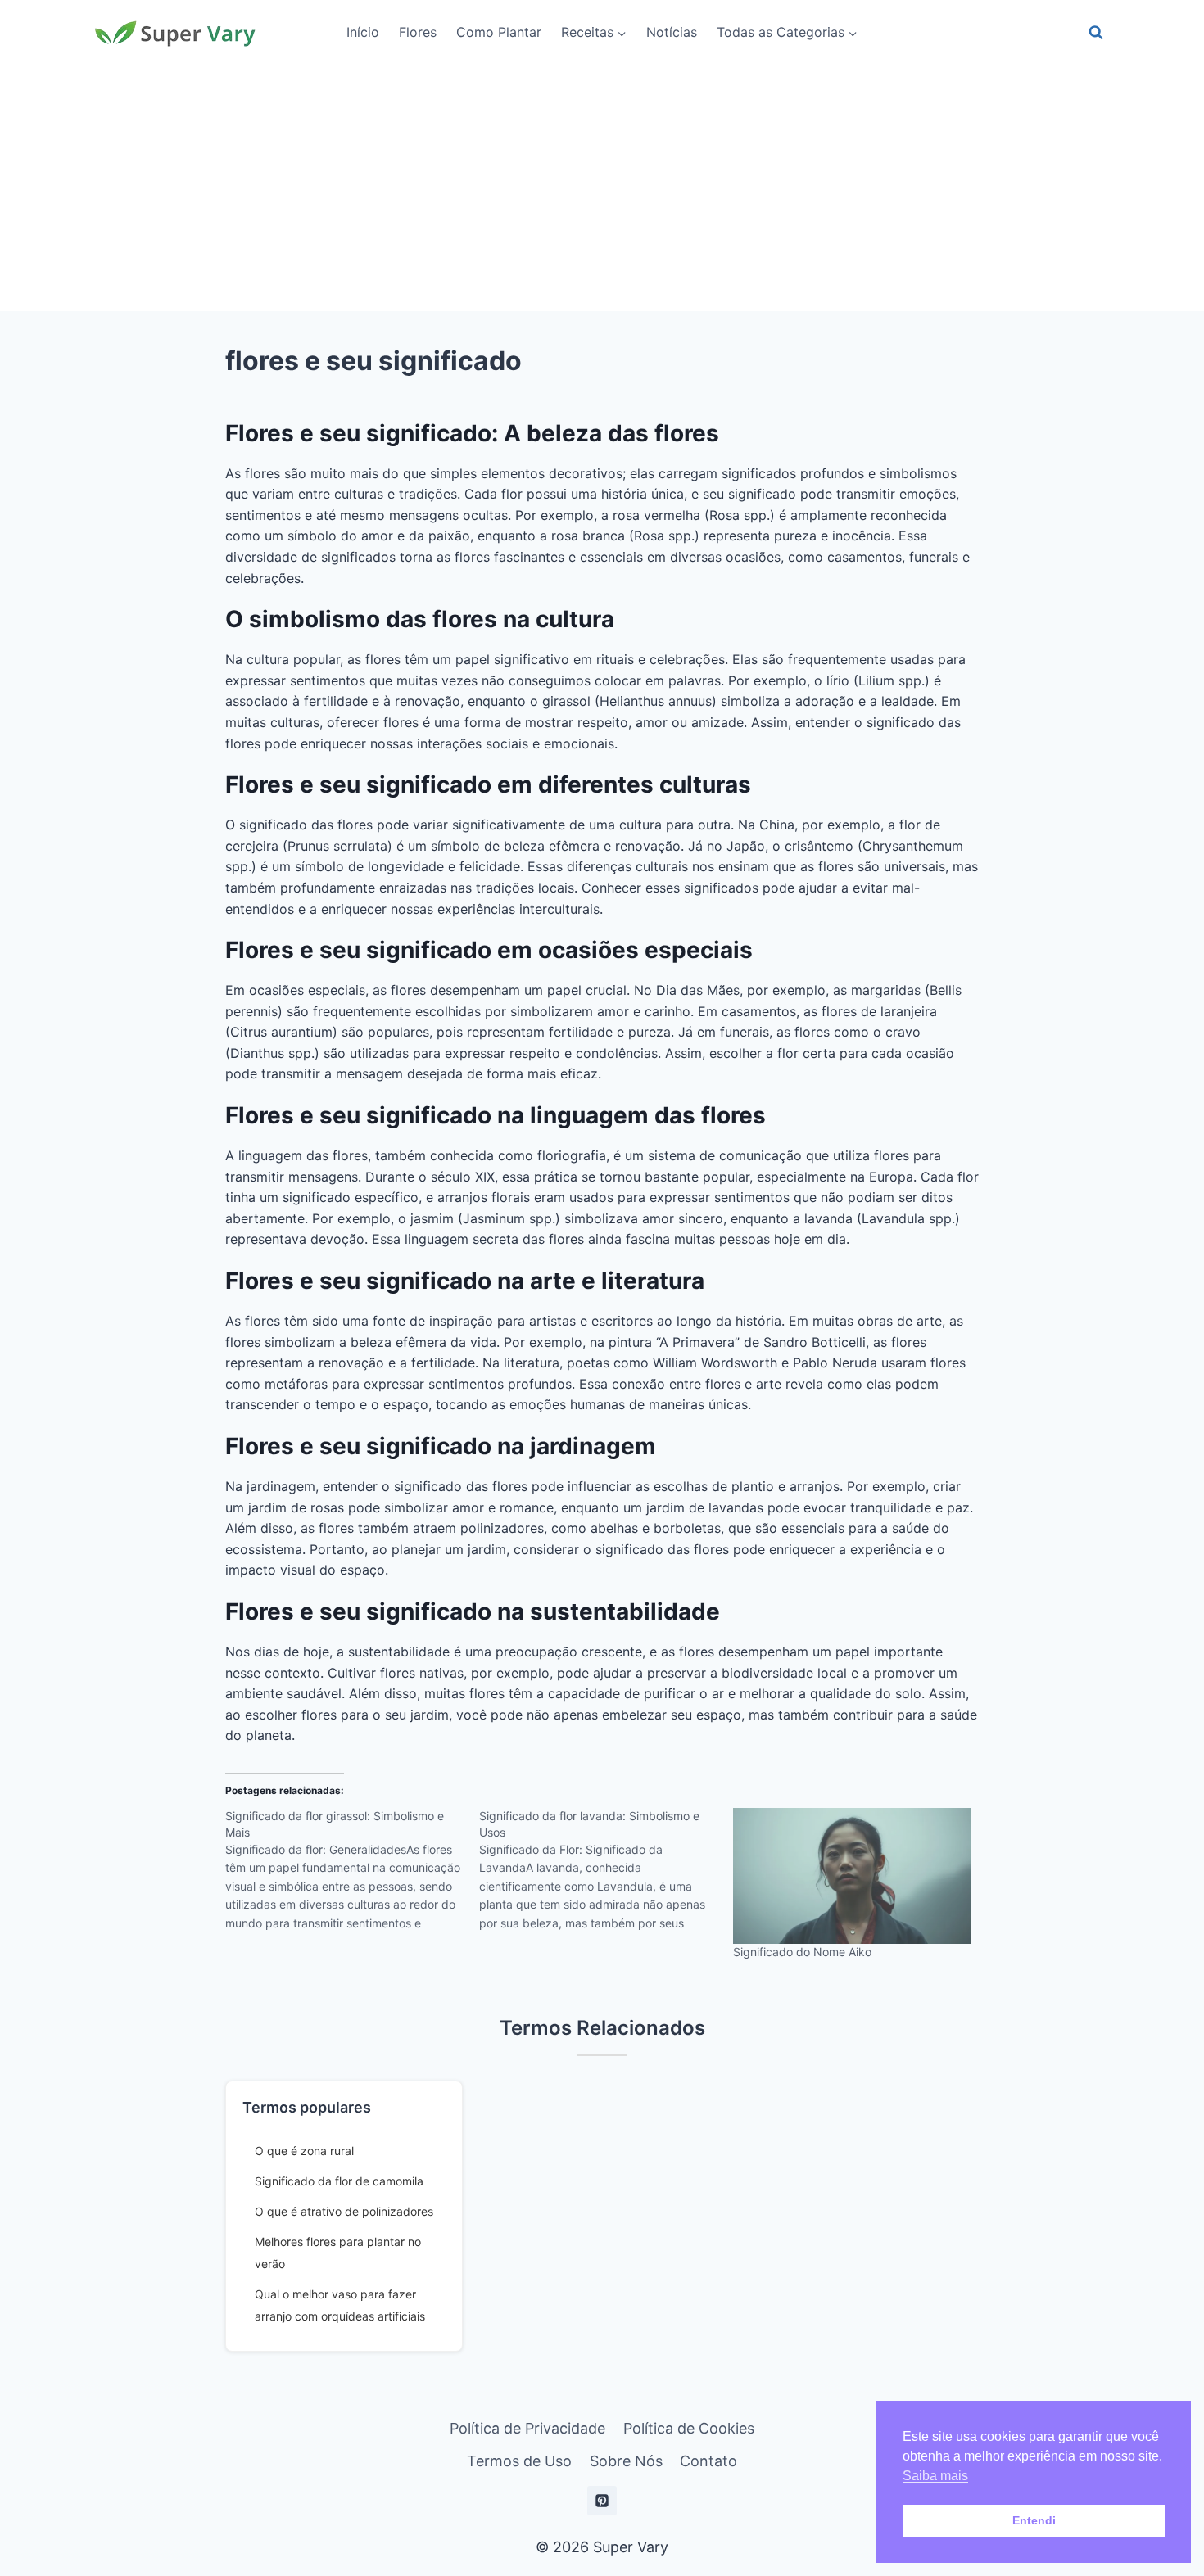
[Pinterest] (602, 2501)
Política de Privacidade (527, 2428)
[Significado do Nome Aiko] (852, 1876)
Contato (708, 2461)
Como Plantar (499, 32)
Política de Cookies (689, 2428)
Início (363, 32)
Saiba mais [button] (935, 2476)
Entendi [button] (1034, 2520)
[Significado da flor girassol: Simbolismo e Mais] (352, 1875)
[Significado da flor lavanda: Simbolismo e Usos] (606, 1875)
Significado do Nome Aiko (802, 1952)
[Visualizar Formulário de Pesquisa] (1096, 33)
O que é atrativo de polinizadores (344, 2211)
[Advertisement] (602, 188)
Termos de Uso (519, 2461)
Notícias (672, 32)
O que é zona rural (304, 2151)
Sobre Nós (626, 2461)
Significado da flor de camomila (339, 2181)
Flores (418, 32)
